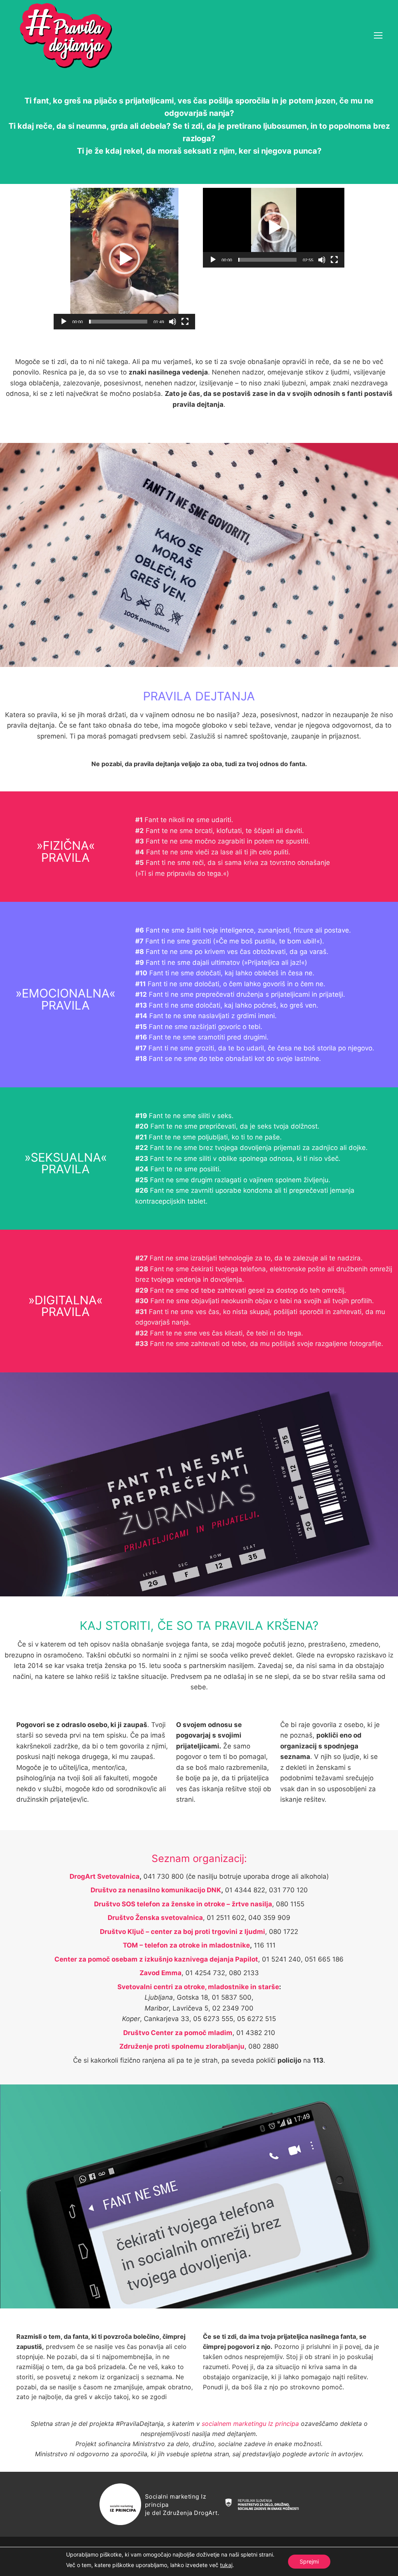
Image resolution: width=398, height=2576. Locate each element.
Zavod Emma (161, 1973)
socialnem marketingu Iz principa (250, 2424)
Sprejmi (309, 2561)
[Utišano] (173, 322)
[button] (124, 259)
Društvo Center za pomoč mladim (178, 2033)
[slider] (118, 322)
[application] (124, 259)
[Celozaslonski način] (185, 322)
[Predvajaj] (64, 322)
